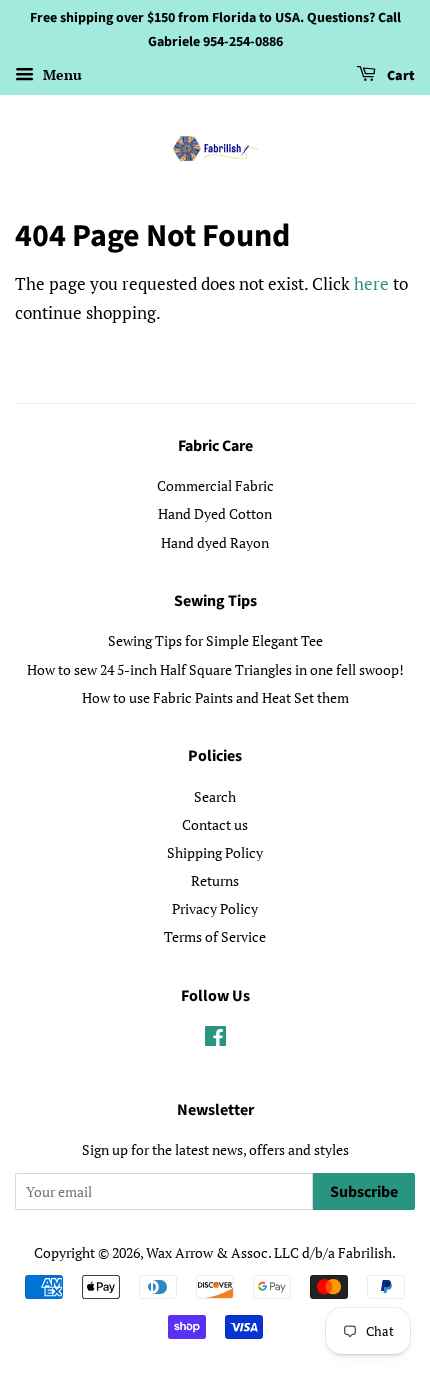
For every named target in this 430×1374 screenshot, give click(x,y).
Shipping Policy (215, 852)
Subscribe (364, 1192)
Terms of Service (215, 936)
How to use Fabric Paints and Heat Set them (215, 697)
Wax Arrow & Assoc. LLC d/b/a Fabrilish (269, 1252)
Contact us (215, 824)
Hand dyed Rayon (215, 542)
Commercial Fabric (215, 485)
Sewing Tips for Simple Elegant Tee (215, 640)
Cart (399, 76)
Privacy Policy (215, 908)
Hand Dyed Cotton (215, 513)
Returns (215, 880)
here (371, 283)
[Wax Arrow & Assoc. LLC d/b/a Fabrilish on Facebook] (215, 1039)
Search (215, 796)
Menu (60, 74)
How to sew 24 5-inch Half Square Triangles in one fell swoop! (215, 669)
